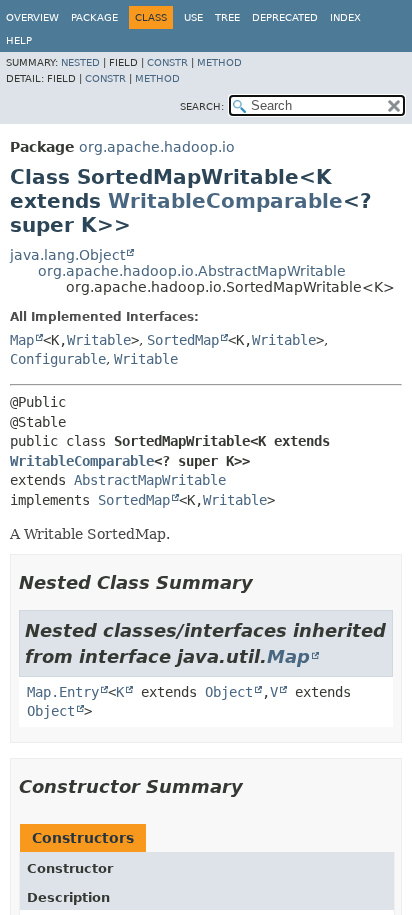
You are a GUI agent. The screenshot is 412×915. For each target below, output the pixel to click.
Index (345, 17)
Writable (99, 340)
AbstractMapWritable (150, 480)
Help (19, 40)
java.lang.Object (67, 255)
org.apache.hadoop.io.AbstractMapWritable (192, 271)
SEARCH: (202, 106)
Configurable (58, 359)
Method (219, 62)
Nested (80, 62)
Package (94, 17)
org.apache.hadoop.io (157, 147)
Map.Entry (63, 692)
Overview (32, 17)
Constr (167, 62)
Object (229, 692)
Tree (227, 17)
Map (22, 340)
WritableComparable (225, 201)
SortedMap (183, 340)
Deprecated (285, 17)
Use (193, 17)
